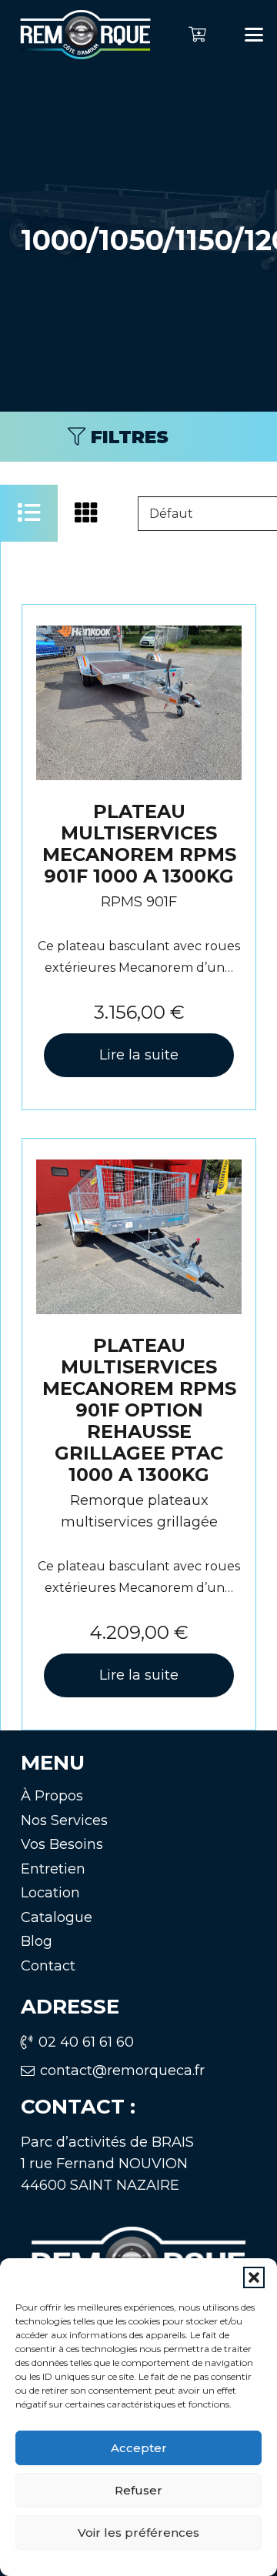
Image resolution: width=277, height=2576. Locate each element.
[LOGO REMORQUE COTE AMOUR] (85, 35)
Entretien (53, 1869)
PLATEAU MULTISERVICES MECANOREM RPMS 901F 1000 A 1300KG (139, 844)
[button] (254, 2277)
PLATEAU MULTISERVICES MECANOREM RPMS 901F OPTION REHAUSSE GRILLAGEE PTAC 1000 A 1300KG (139, 1410)
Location (50, 1893)
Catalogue (57, 1917)
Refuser (138, 2490)
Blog (37, 1941)
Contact (48, 1966)
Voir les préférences (138, 2533)
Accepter (139, 2448)
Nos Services (64, 1820)
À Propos (52, 1796)
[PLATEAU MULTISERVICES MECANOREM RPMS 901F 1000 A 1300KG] (139, 702)
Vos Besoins (62, 1844)
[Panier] (197, 35)
